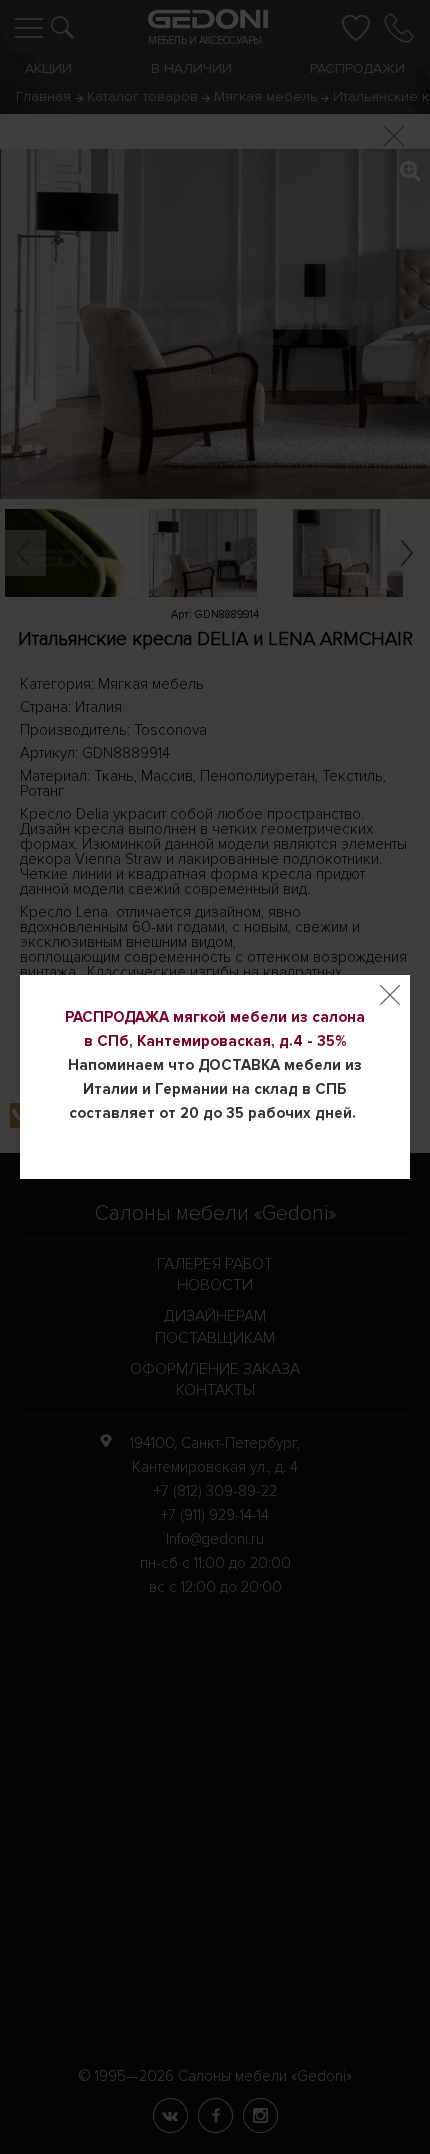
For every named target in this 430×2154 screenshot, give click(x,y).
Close (390, 995)
